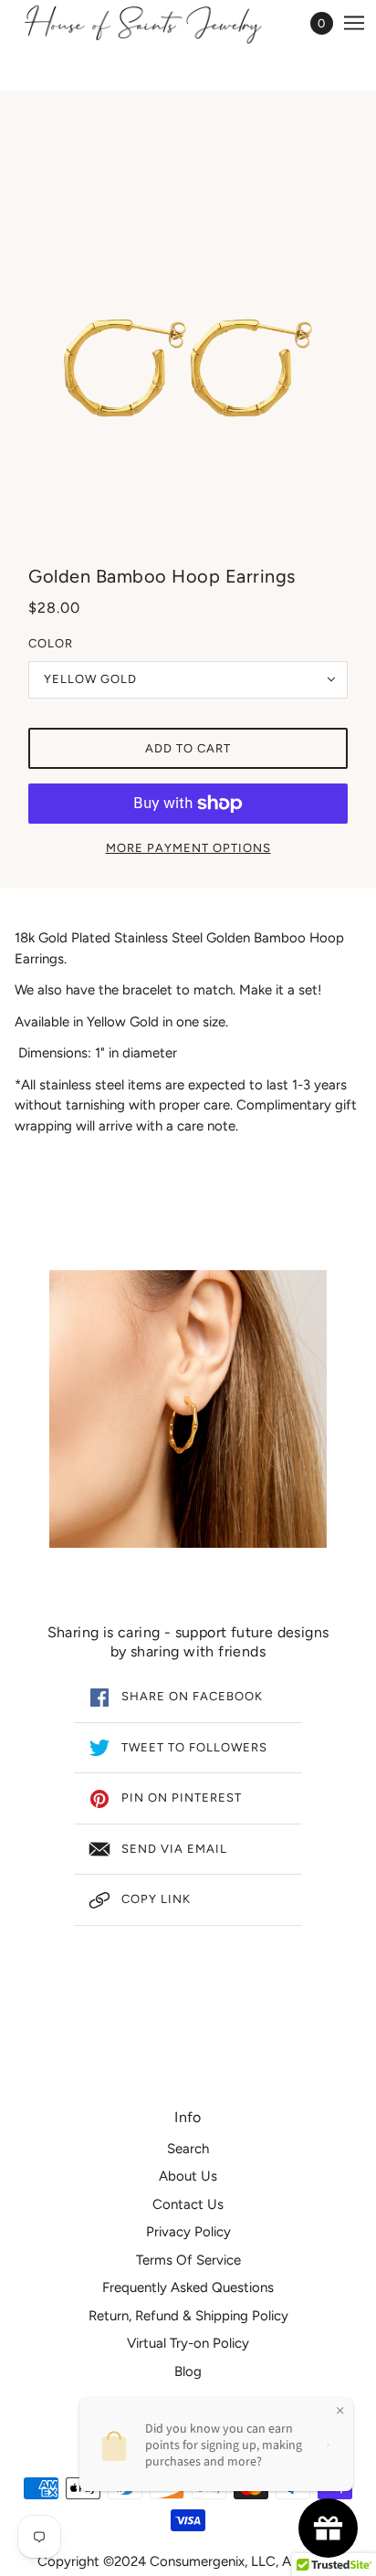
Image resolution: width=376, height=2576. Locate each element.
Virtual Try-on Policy (188, 2343)
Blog (188, 2371)
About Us (188, 2176)
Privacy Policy (188, 2232)
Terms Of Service (188, 2260)
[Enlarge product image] (188, 331)
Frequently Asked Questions (188, 2287)
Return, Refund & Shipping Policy (188, 2316)
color (51, 643)
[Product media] (188, 1409)
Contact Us (188, 2204)
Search (188, 2149)
